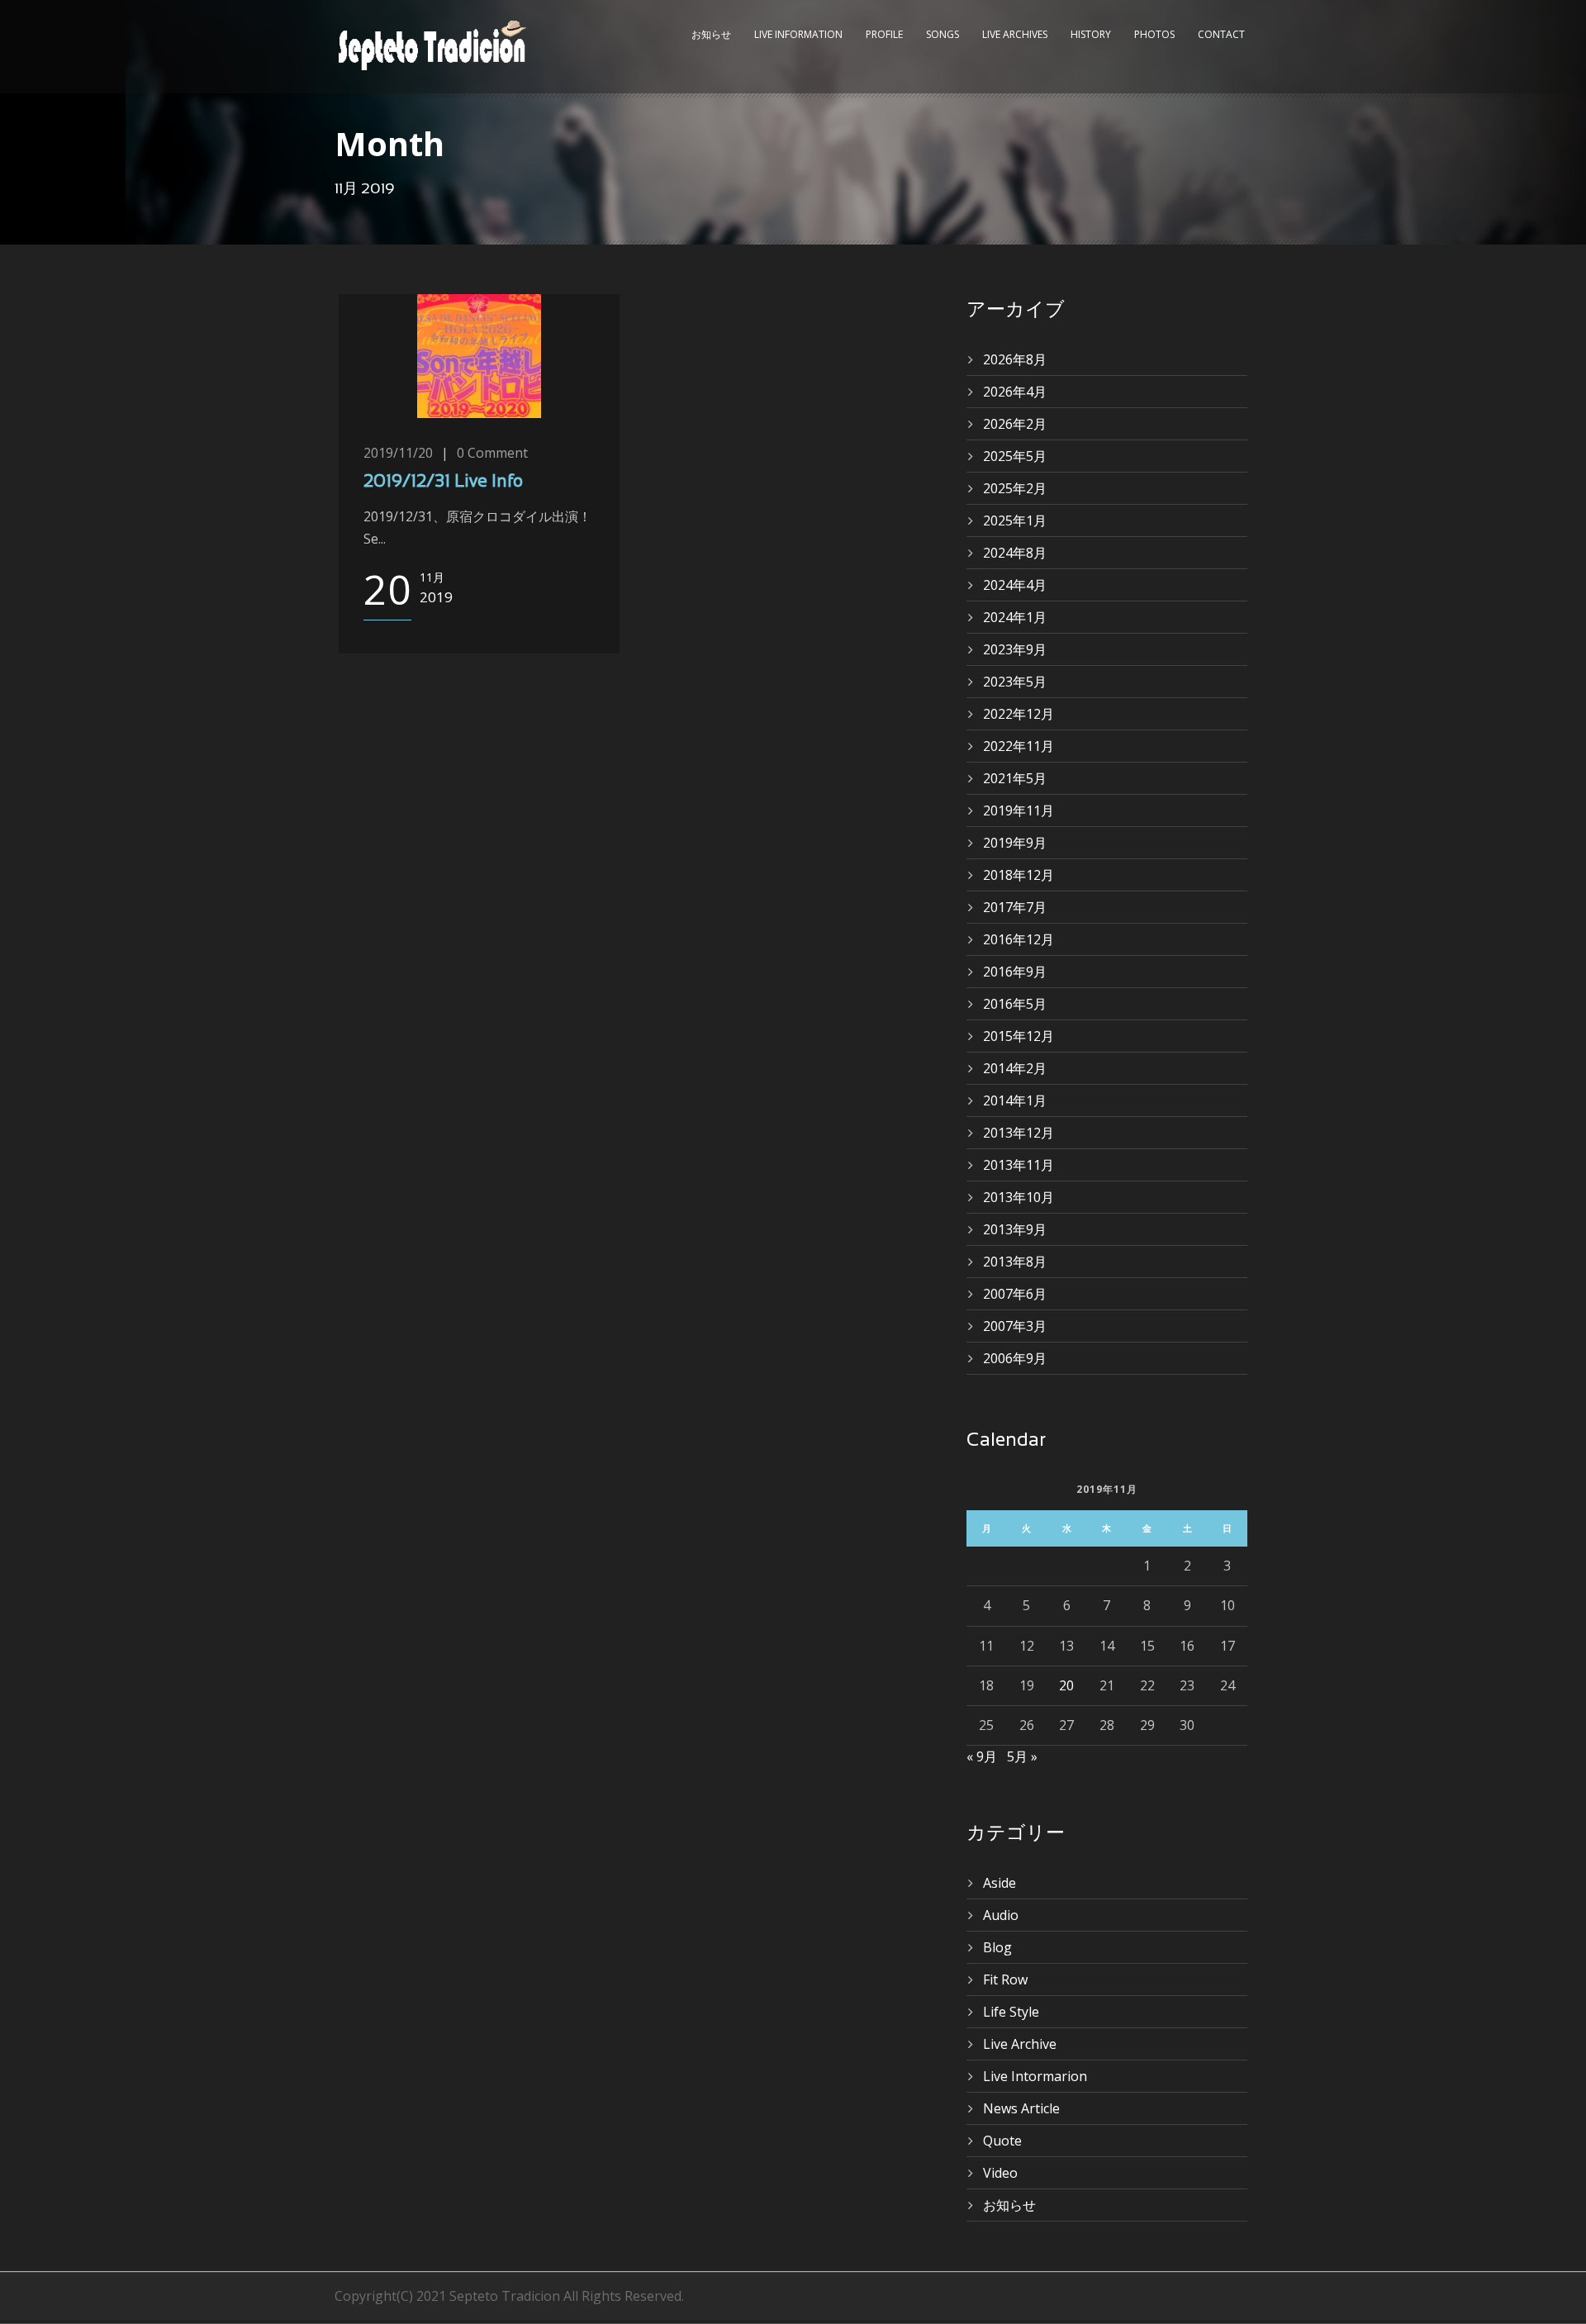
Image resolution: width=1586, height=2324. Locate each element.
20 (1066, 1685)
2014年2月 (1015, 1068)
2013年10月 (1019, 1197)
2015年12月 (1019, 1036)
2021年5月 (1015, 778)
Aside (1000, 1883)
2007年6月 (1015, 1294)
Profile (884, 34)
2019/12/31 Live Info (443, 482)
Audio (1001, 1915)
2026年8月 (1015, 359)
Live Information (798, 34)
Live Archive (1020, 2044)
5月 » (1022, 1756)
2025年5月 (1015, 456)
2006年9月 (1015, 1358)
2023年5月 (1015, 682)
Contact (1221, 34)
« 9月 (982, 1756)
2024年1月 (1015, 617)
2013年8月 (1015, 1262)
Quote (1002, 2141)
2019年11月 (1019, 810)
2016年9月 (1015, 972)
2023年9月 (1015, 649)
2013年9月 (1015, 1229)
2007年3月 (1015, 1326)
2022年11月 (1019, 746)
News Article (1021, 2108)
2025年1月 (1015, 520)
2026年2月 (1015, 424)
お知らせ (711, 34)
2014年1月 (1015, 1100)
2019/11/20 (398, 453)
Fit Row (1005, 1979)
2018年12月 (1019, 875)
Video (1000, 2173)
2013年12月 (1019, 1133)
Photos (1154, 34)
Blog (997, 1947)
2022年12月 (1019, 714)
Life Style (1011, 2012)
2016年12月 (1019, 939)
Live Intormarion (1035, 2076)
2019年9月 (1015, 843)
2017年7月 (1015, 907)
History (1091, 34)
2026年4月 (1015, 392)
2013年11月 (1019, 1165)
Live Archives (1015, 34)
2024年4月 (1015, 585)
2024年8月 (1015, 553)
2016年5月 (1015, 1004)
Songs (943, 34)
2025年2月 (1015, 488)
